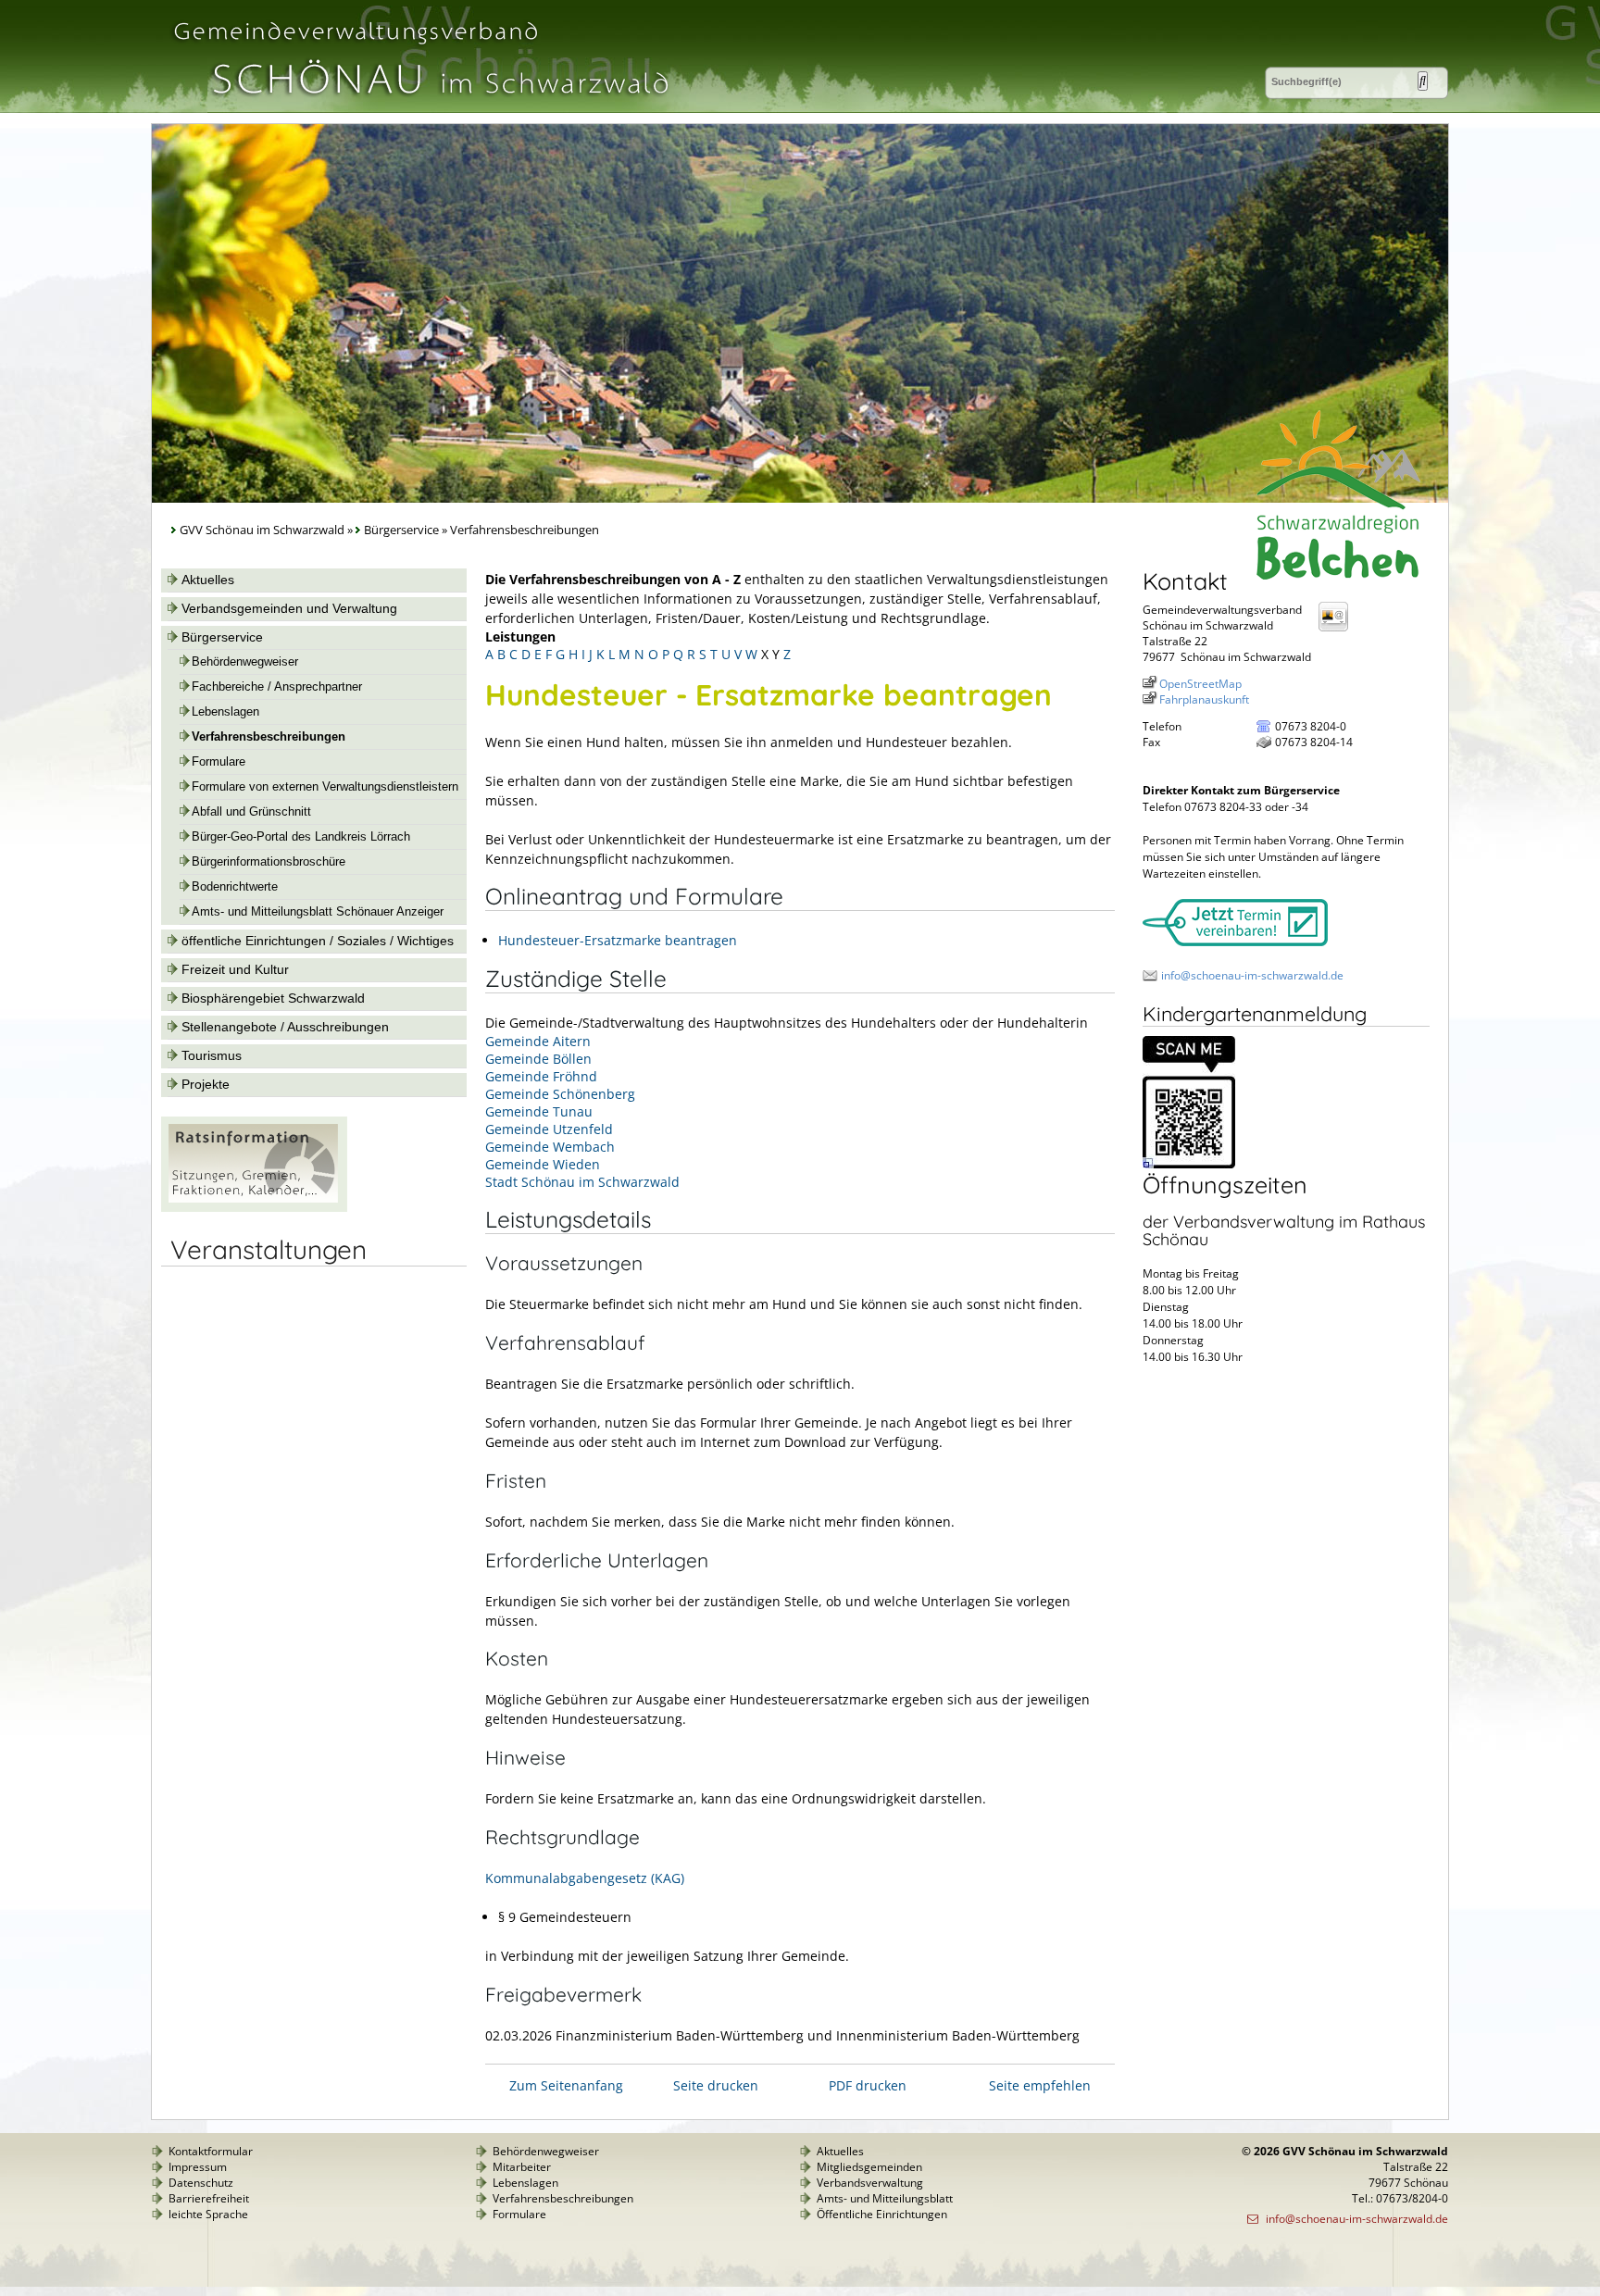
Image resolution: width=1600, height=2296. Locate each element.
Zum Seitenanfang (566, 2085)
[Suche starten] (1423, 81)
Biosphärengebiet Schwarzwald (273, 998)
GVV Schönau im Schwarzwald (262, 530)
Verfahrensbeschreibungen (269, 737)
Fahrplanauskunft (1204, 699)
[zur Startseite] (419, 105)
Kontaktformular (211, 2151)
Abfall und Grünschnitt (251, 812)
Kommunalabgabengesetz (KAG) (585, 1878)
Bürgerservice (401, 530)
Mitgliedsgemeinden (869, 2167)
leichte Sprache (208, 2214)
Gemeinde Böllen (538, 1059)
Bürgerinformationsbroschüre (269, 862)
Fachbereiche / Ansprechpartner (277, 687)
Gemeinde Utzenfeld (549, 1129)
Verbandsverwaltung (870, 2183)
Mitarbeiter (522, 2167)
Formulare (219, 762)
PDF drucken (868, 2085)
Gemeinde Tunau (539, 1111)
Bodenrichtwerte (235, 887)
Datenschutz (201, 2183)
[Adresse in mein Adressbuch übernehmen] (1339, 630)
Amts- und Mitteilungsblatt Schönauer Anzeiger (318, 912)
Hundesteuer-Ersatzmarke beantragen (618, 940)
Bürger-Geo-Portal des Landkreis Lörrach (301, 837)
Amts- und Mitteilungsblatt (885, 2198)
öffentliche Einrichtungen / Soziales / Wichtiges (318, 941)
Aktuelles (208, 580)
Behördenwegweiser (245, 662)
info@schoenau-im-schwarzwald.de (1252, 975)
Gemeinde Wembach (550, 1147)
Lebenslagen (225, 712)
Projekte (206, 1084)
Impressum (198, 2167)
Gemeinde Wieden (543, 1164)
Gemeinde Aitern (538, 1041)
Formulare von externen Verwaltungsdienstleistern (325, 787)
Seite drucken (716, 2085)
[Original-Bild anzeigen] (1189, 1164)
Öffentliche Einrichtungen (882, 2214)
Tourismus (212, 1055)
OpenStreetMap (1200, 684)
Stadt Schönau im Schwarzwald (582, 1182)
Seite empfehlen (1040, 2085)
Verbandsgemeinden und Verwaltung (289, 608)
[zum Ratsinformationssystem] (254, 1207)
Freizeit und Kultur (235, 969)
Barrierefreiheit (209, 2198)
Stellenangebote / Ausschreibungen (285, 1027)
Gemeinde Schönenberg (560, 1094)
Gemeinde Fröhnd (541, 1076)
